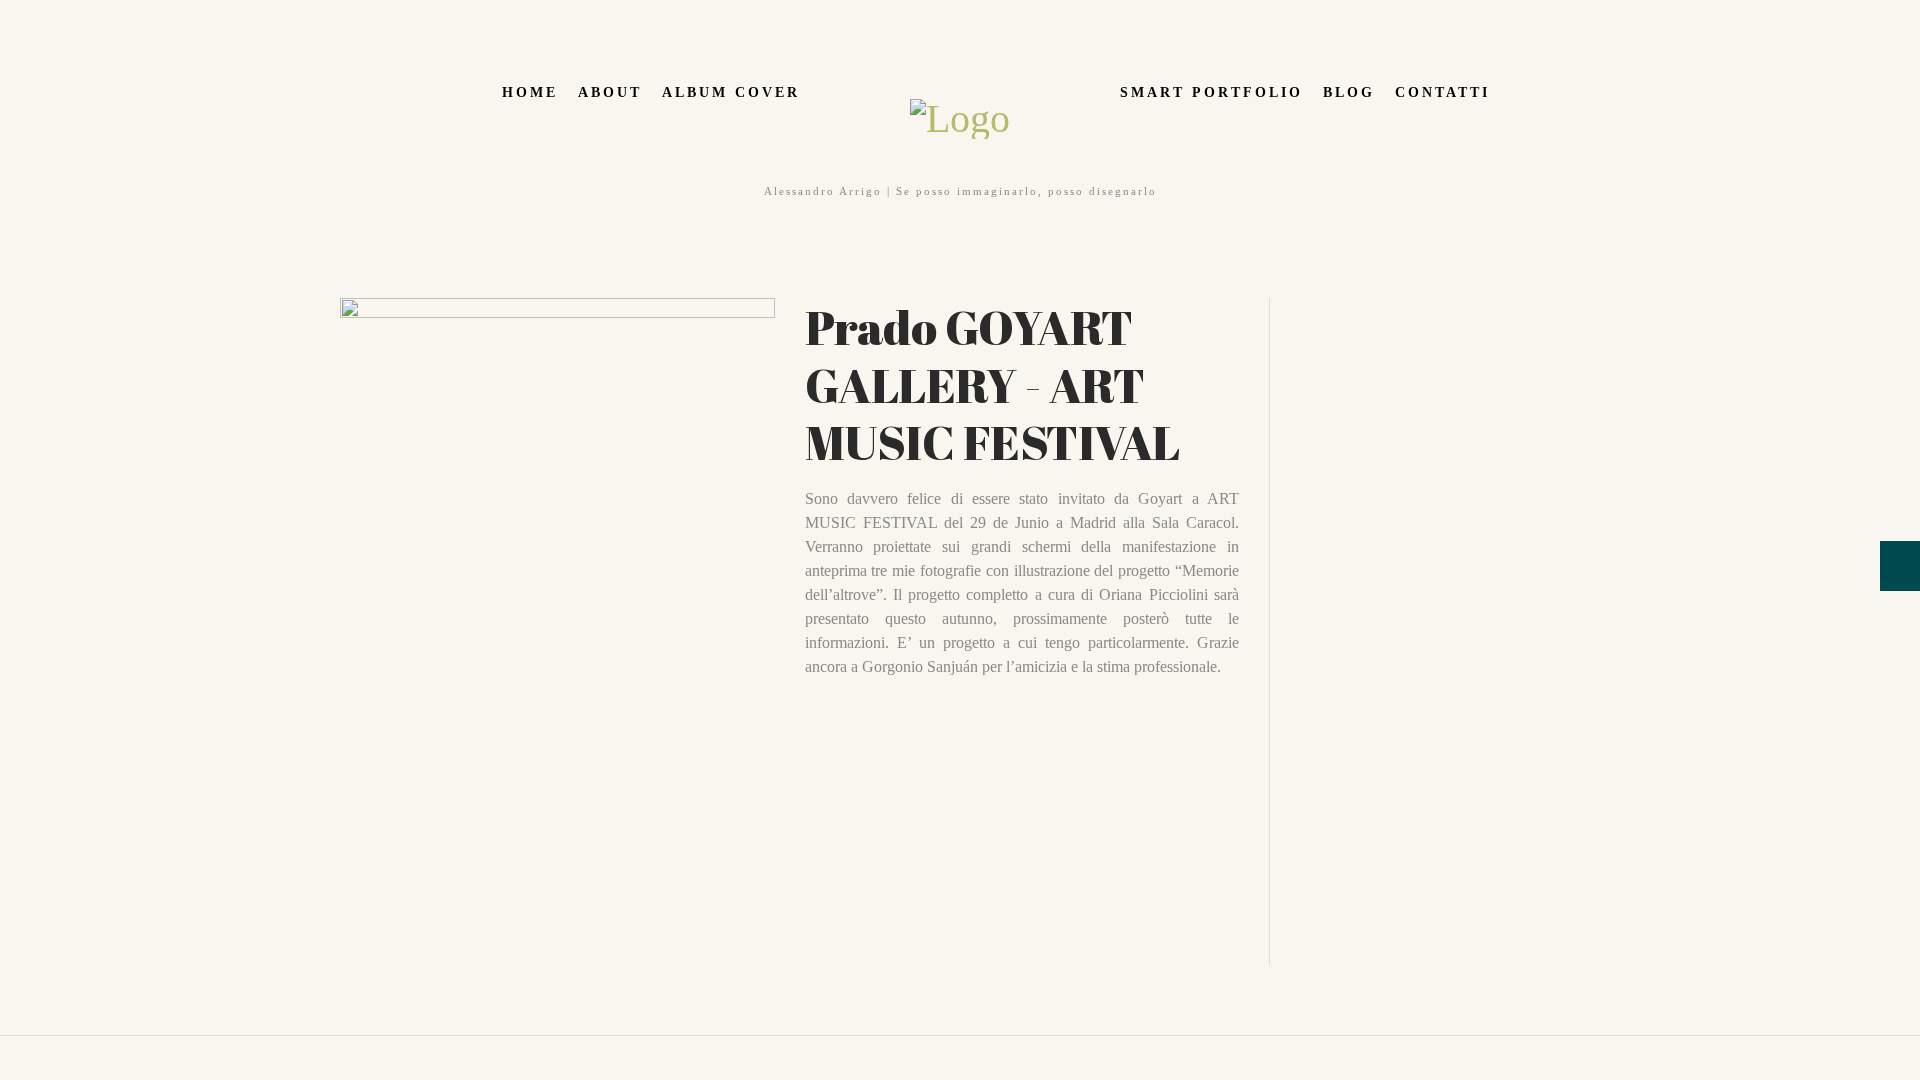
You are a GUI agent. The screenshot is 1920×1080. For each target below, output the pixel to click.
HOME (530, 92)
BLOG (1349, 92)
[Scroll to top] (11, 1047)
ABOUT (610, 92)
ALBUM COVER (731, 92)
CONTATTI (1442, 92)
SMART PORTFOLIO (1211, 92)
